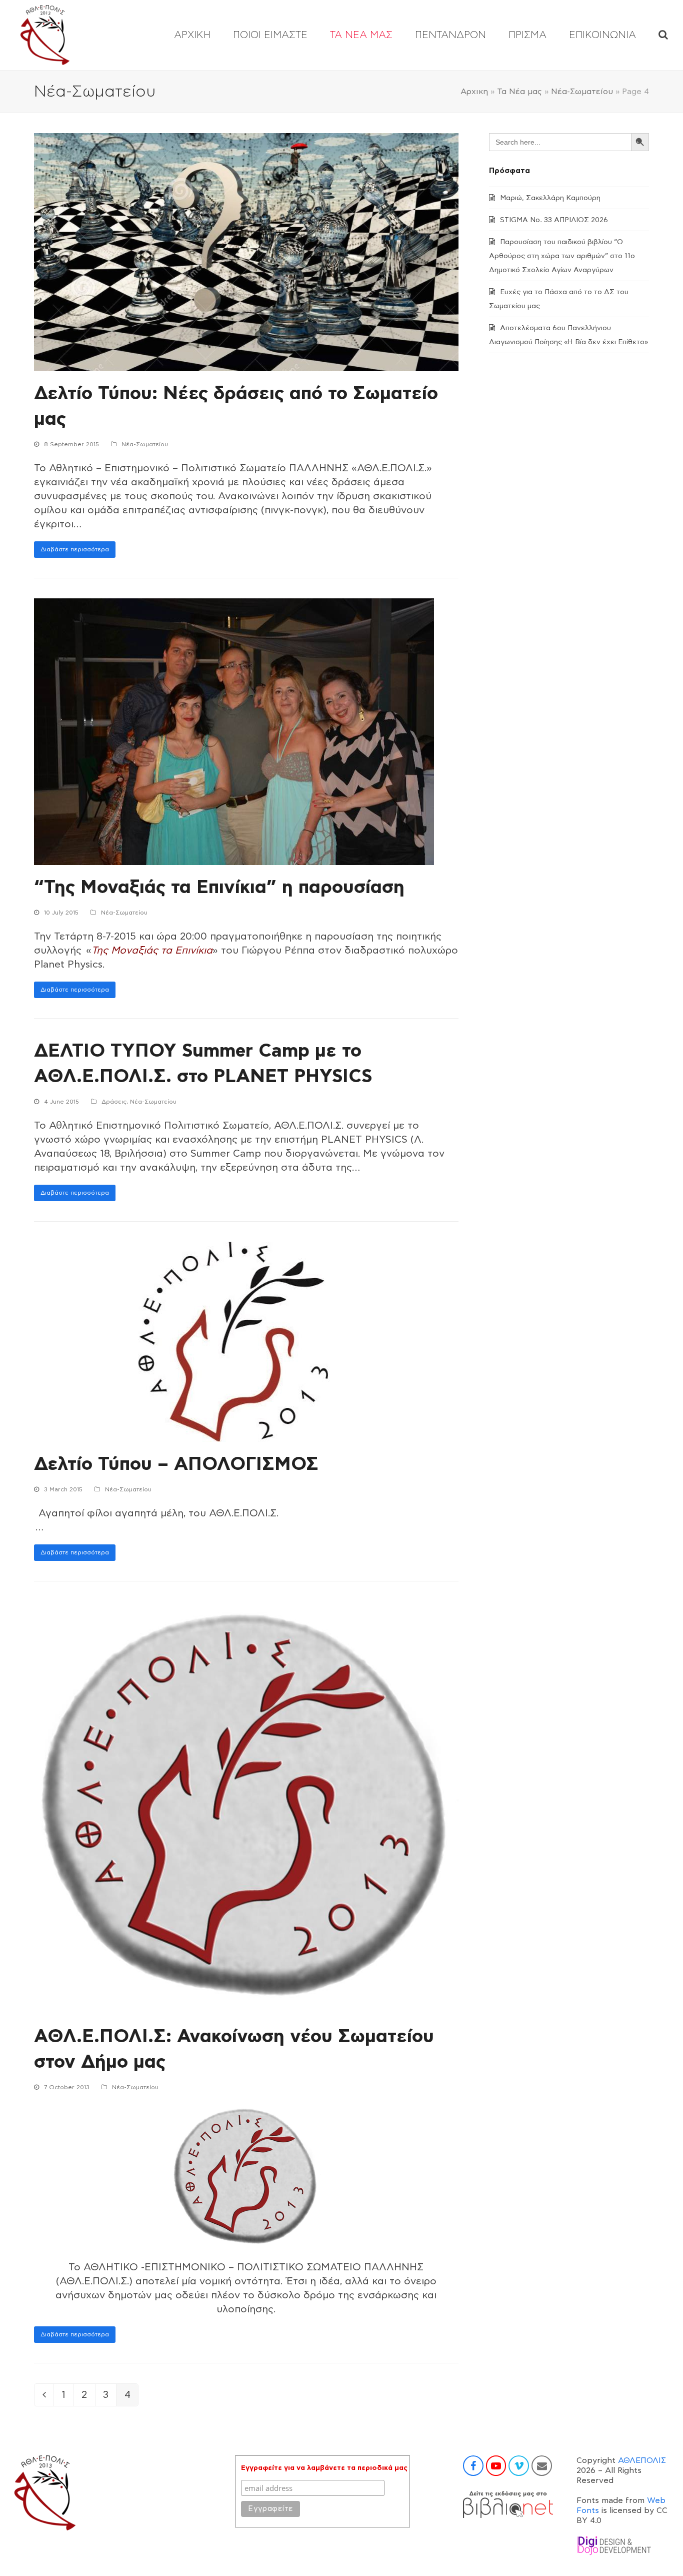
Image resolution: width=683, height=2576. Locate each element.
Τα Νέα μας (519, 92)
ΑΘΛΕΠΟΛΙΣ (642, 2460)
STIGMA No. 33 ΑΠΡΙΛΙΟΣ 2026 (554, 220)
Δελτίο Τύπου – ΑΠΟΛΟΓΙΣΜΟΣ (176, 1464)
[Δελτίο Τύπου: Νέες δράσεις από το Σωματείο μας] (246, 252)
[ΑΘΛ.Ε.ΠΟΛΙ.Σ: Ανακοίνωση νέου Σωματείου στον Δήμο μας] (246, 1808)
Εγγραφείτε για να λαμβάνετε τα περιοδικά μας (324, 2468)
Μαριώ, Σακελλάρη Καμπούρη (550, 198)
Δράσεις (114, 1102)
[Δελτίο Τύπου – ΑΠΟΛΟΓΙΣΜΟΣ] (234, 1341)
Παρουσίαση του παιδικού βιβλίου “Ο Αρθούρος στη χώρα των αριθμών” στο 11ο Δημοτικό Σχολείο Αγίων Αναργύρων (562, 256)
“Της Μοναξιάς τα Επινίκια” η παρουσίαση (219, 887)
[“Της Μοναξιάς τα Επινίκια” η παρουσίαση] (234, 731)
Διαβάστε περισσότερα (75, 549)
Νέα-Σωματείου (582, 92)
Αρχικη (474, 92)
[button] (663, 35)
